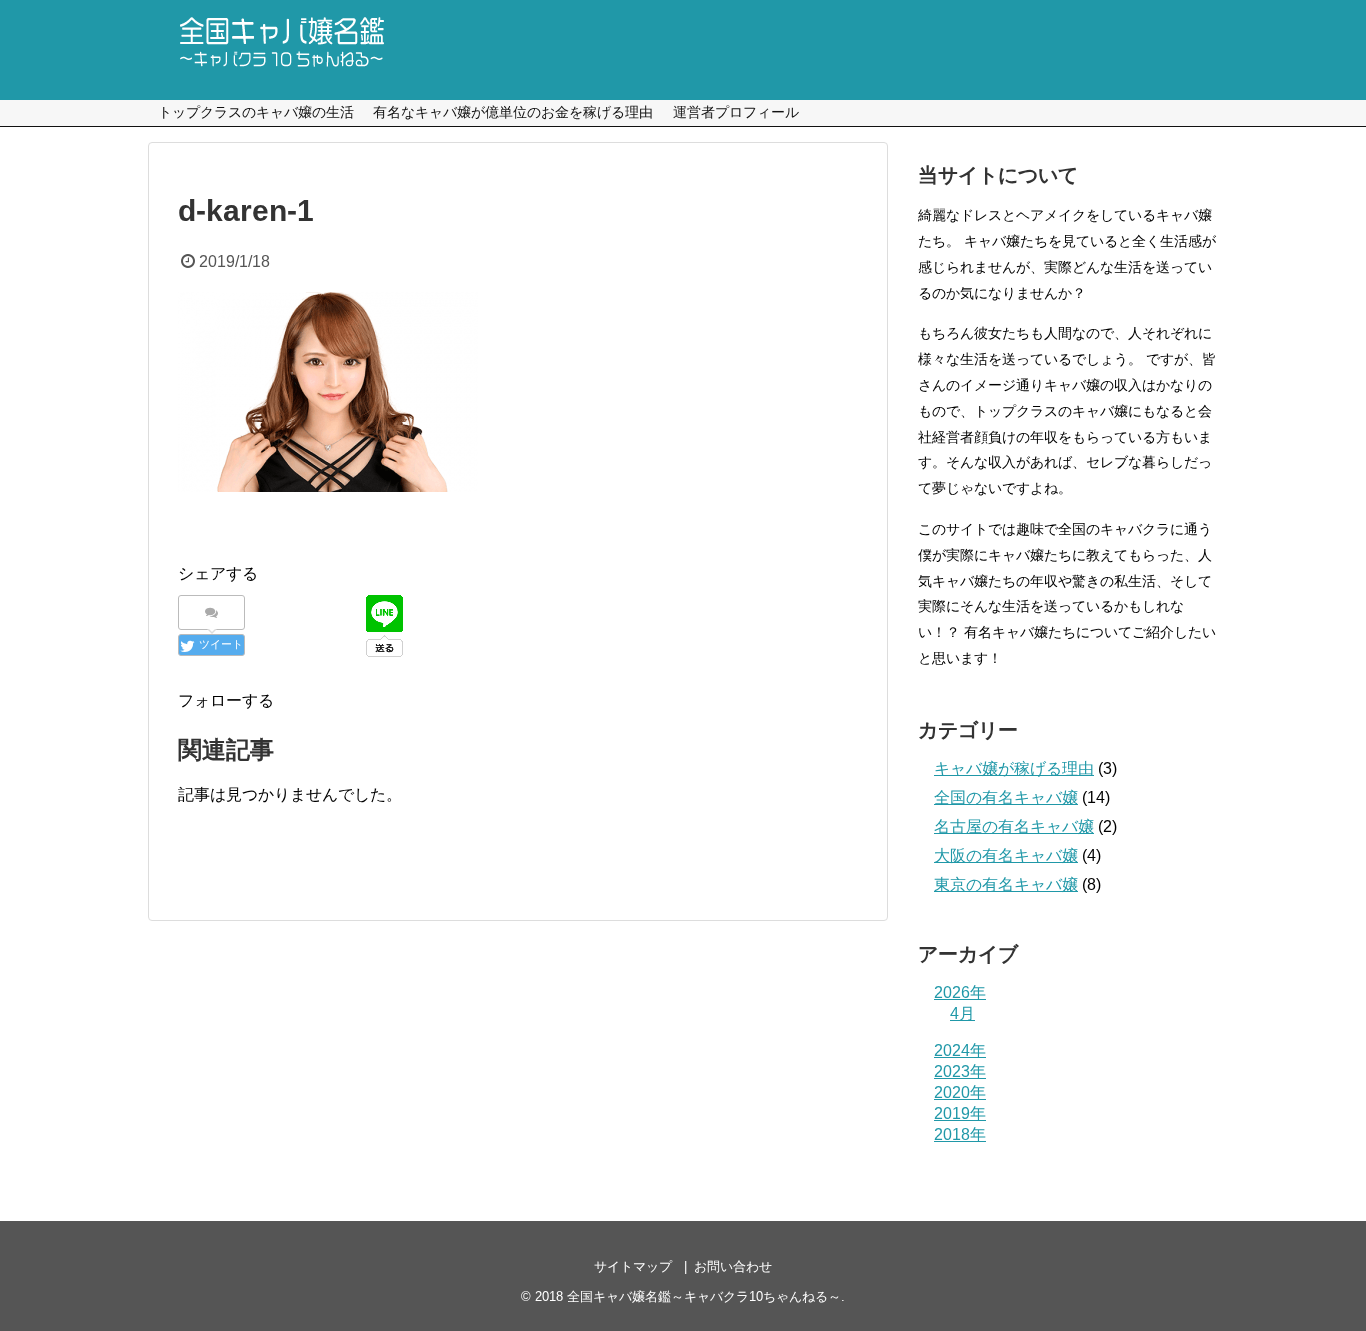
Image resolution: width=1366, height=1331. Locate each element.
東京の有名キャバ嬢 (1006, 884)
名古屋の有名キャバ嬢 (1014, 826)
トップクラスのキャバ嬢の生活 (256, 112)
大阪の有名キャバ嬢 (1006, 855)
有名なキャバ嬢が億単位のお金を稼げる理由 (513, 112)
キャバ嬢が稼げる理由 (1014, 768)
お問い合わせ (733, 1266)
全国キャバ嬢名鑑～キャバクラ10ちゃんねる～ (704, 1296)
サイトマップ (633, 1266)
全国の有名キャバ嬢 (1006, 797)
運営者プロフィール (736, 112)
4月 (962, 1013)
